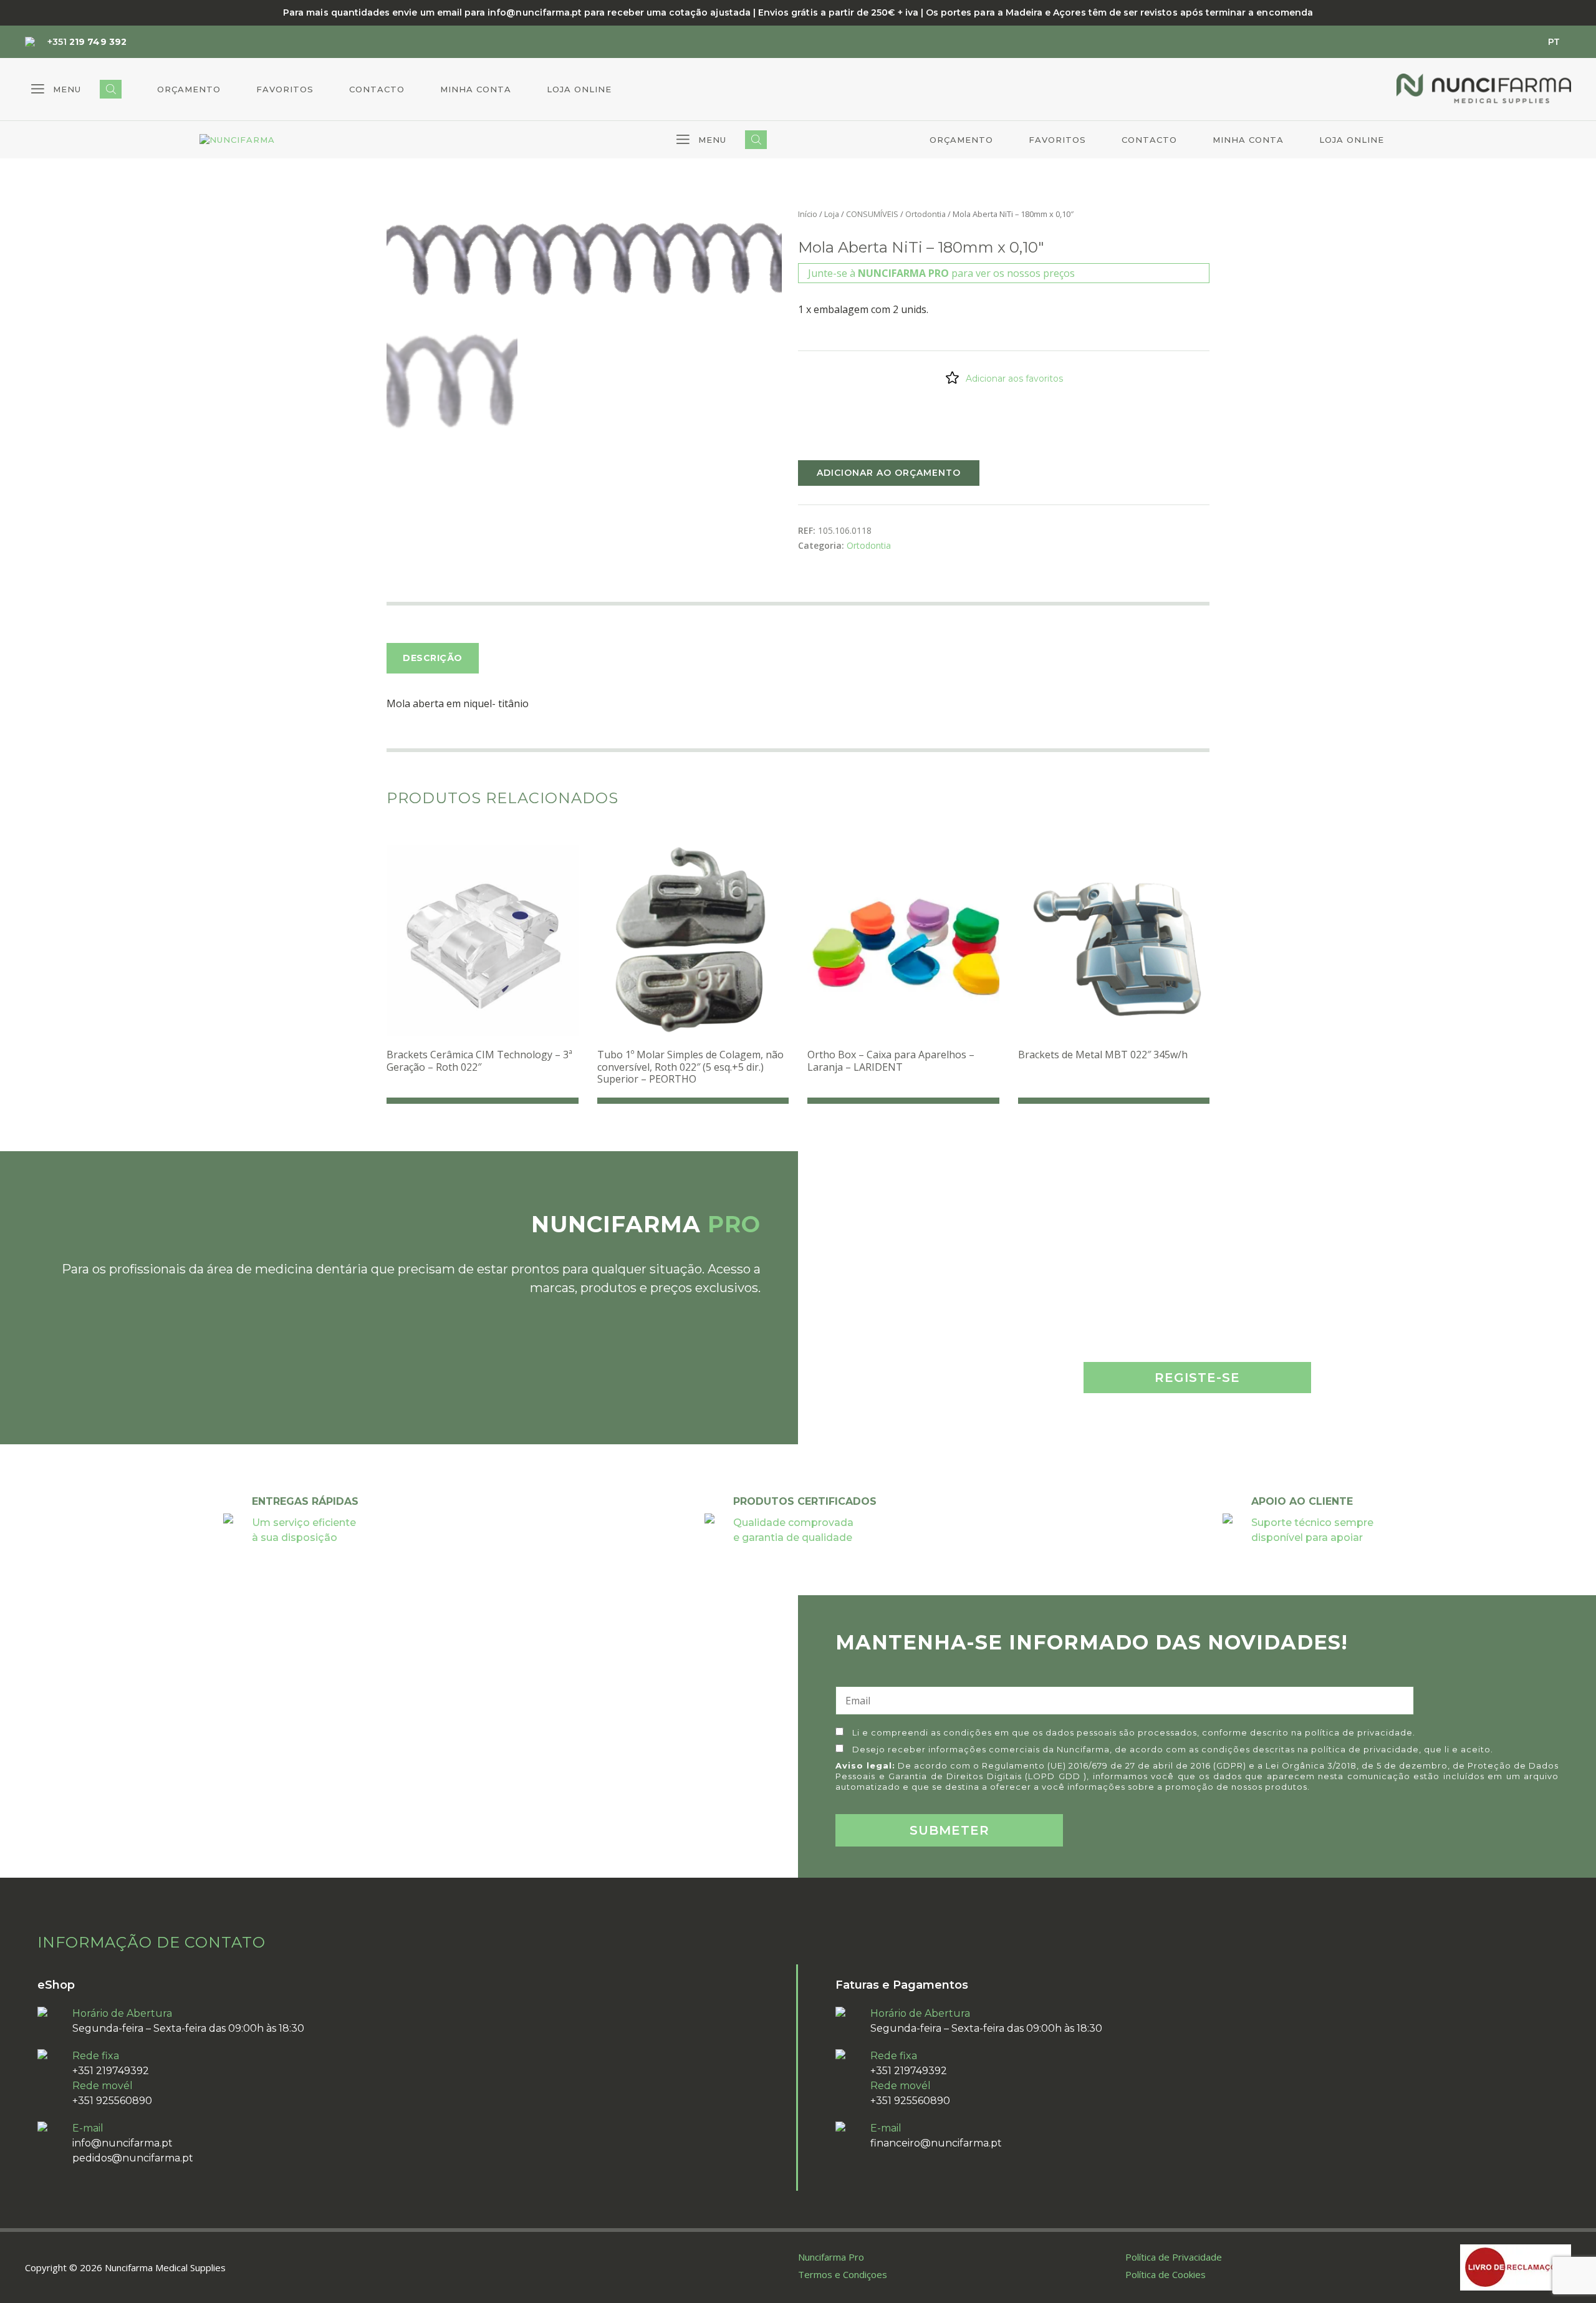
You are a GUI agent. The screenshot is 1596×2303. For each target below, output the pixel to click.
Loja (832, 214)
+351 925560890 (112, 2101)
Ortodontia (925, 214)
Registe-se (1197, 1378)
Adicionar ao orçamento (889, 473)
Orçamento (189, 89)
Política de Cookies (1166, 2274)
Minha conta (476, 89)
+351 (87, 42)
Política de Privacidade (1174, 2257)
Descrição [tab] (433, 658)
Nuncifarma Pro (831, 2257)
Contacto (377, 89)
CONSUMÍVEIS (872, 214)
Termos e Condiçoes (843, 2274)
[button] (56, 89)
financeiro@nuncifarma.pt (936, 2143)
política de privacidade (1359, 1732)
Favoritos (285, 89)
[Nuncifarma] (237, 140)
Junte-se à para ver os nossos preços (941, 273)
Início (808, 214)
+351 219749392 (111, 2071)
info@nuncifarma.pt (123, 2143)
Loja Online (579, 89)
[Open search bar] (111, 89)
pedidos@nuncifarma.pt (133, 2158)
